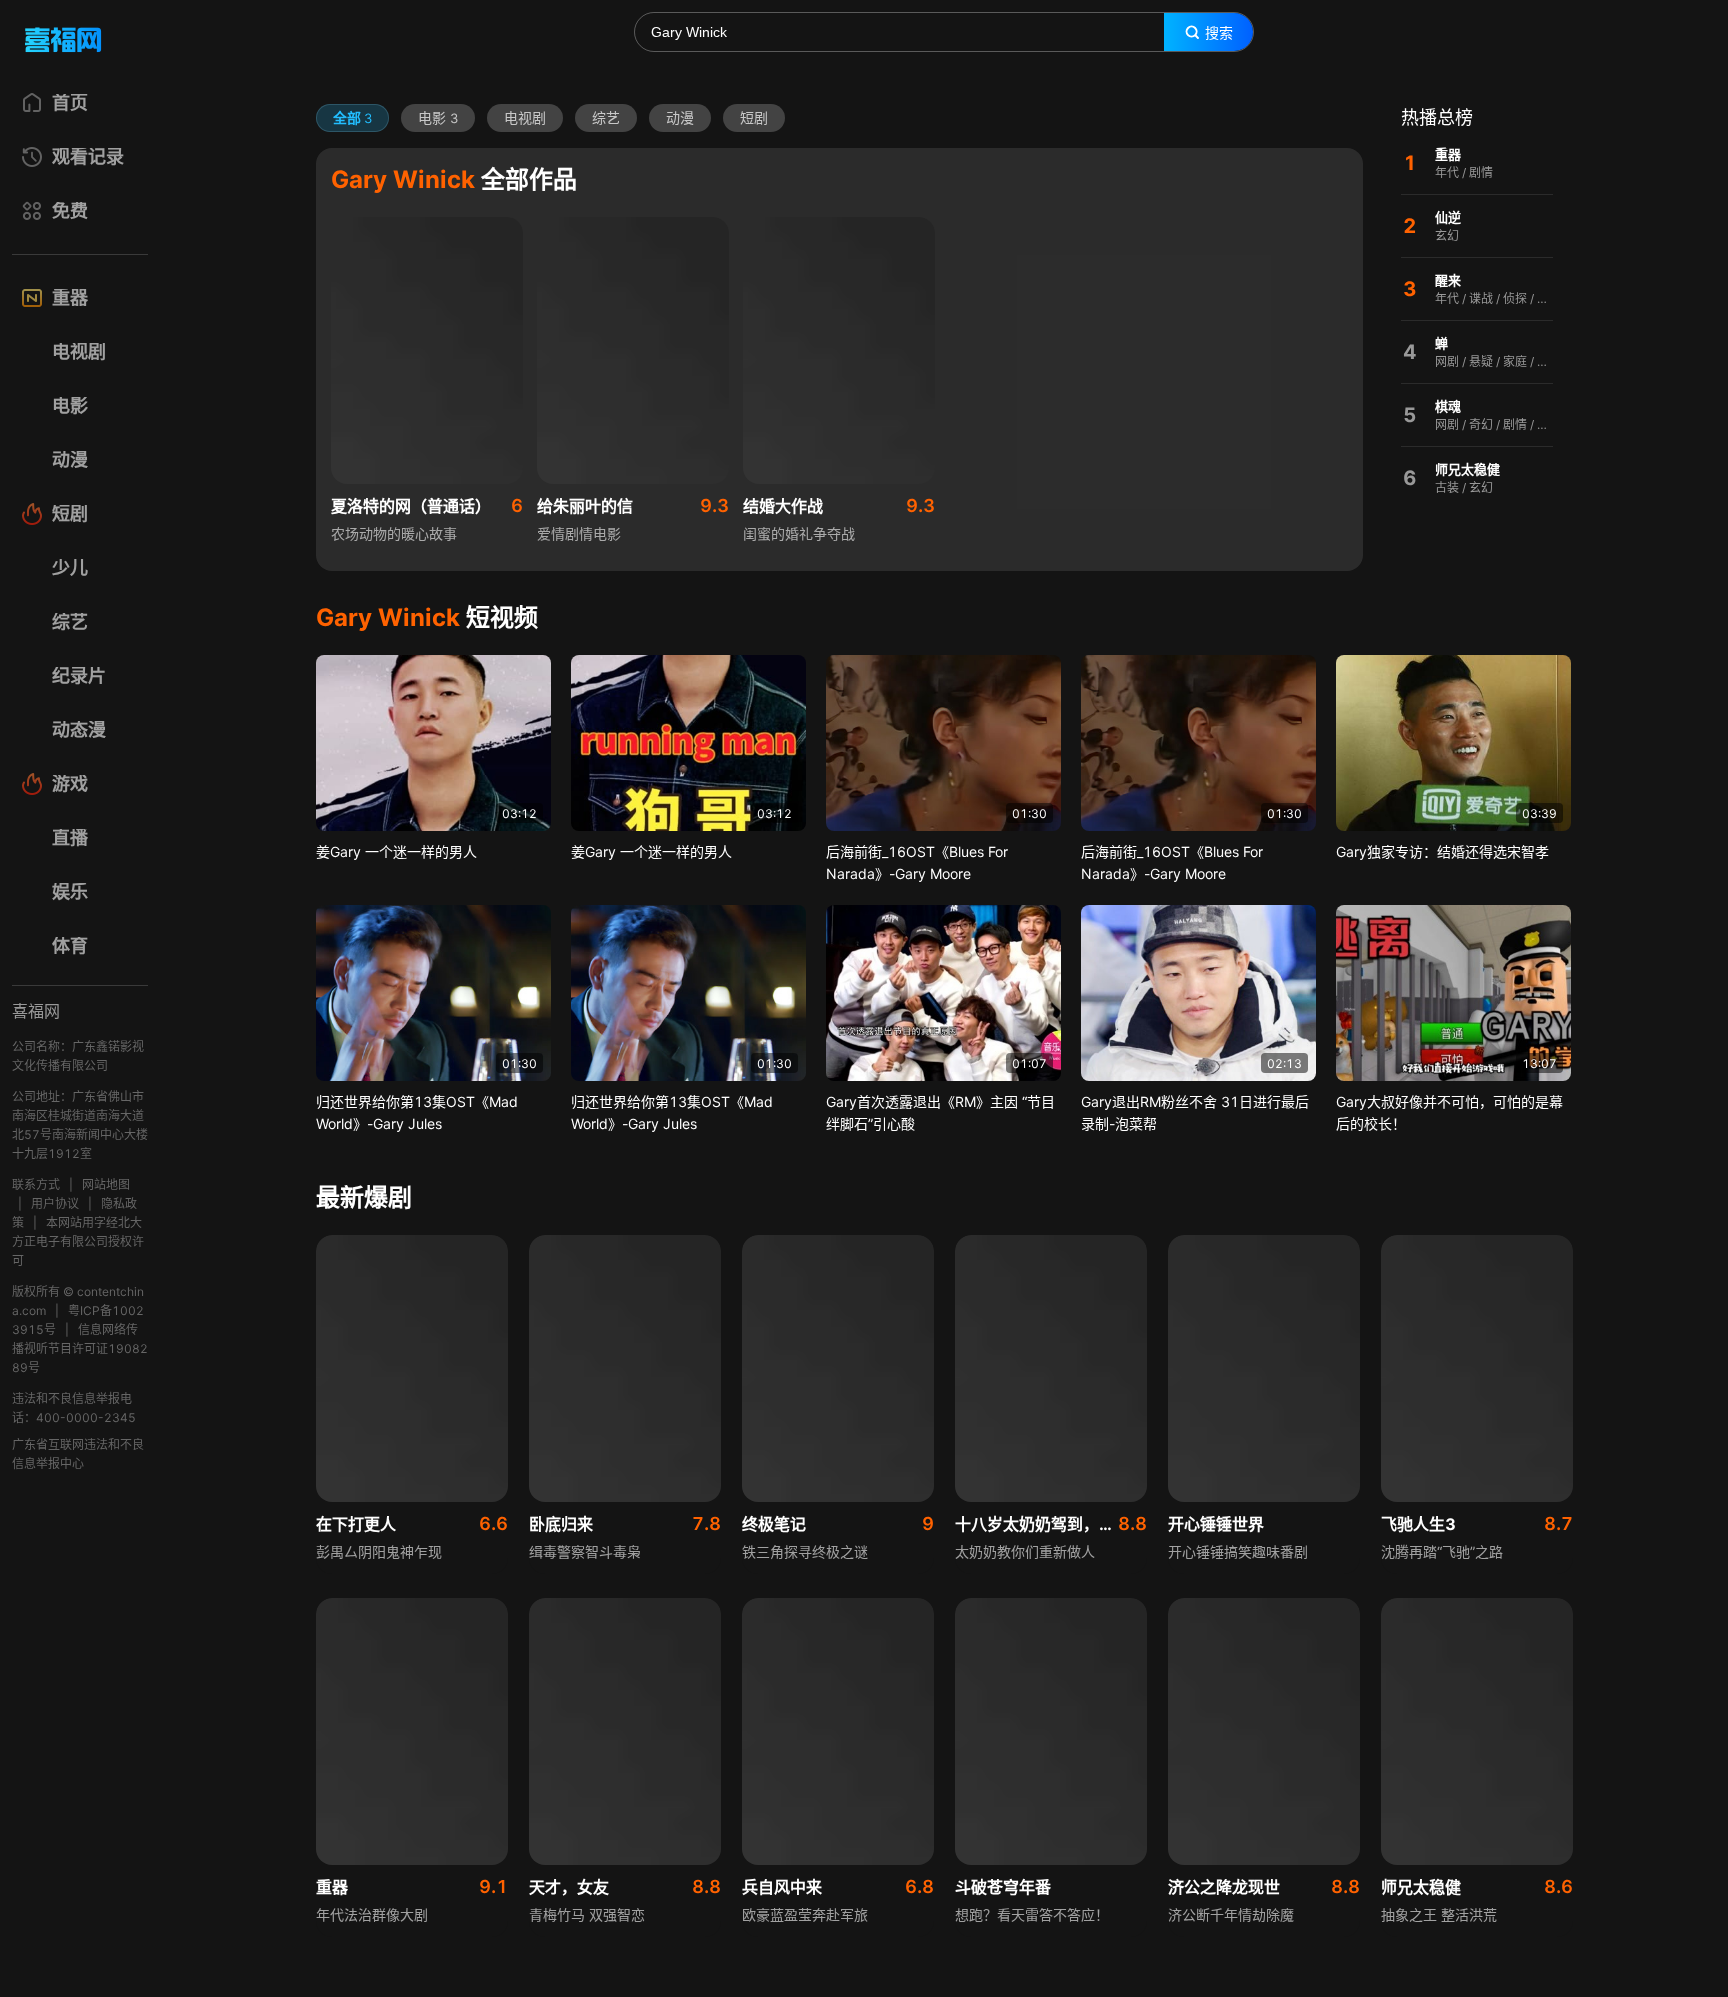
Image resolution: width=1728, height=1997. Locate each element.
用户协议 (55, 1203)
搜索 (1219, 33)
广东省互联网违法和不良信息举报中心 (78, 1454)
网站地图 (106, 1184)
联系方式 (36, 1184)
